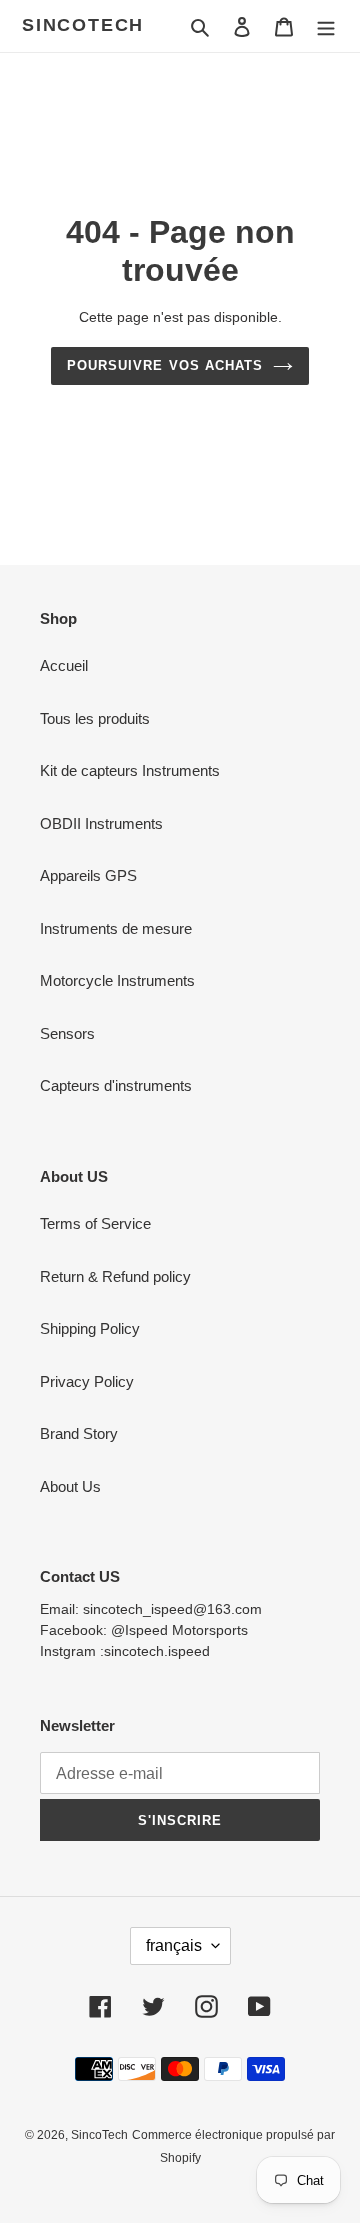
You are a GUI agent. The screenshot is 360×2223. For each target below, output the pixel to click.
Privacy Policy (87, 1381)
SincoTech (83, 25)
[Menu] (326, 26)
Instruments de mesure (116, 928)
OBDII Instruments (101, 823)
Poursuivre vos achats (165, 365)
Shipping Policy (90, 1328)
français (174, 1945)
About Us (70, 1486)
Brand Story (79, 1433)
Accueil (64, 665)
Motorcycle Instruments (117, 980)
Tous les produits (95, 718)
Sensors (67, 1033)
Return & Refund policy (115, 1276)
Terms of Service (95, 1223)
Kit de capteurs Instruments (130, 770)
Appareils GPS (88, 875)
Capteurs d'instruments (116, 1085)
